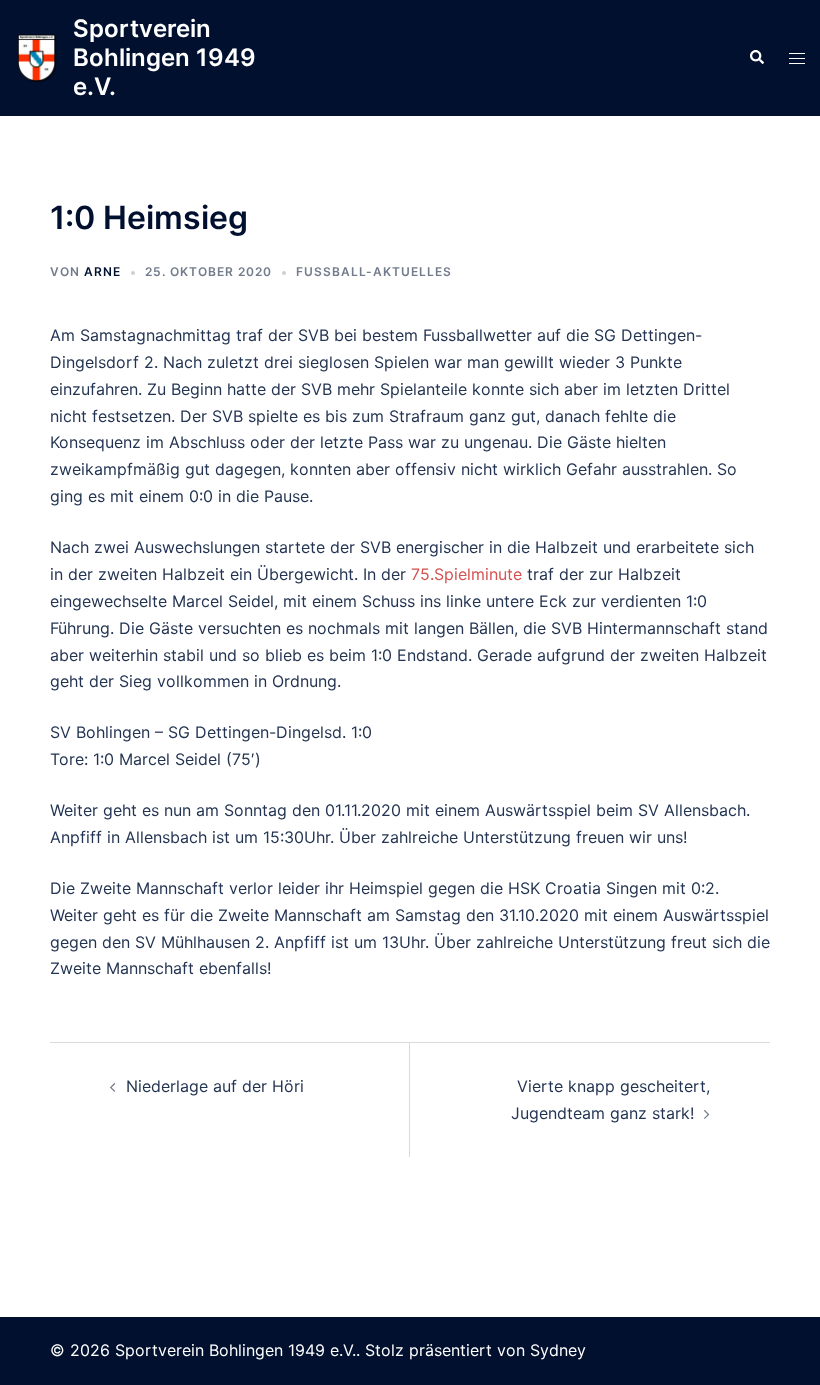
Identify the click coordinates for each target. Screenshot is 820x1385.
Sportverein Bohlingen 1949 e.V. (164, 57)
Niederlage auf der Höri (215, 1086)
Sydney (558, 1350)
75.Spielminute (466, 574)
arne (102, 271)
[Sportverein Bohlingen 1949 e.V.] (36, 58)
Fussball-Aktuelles (374, 271)
